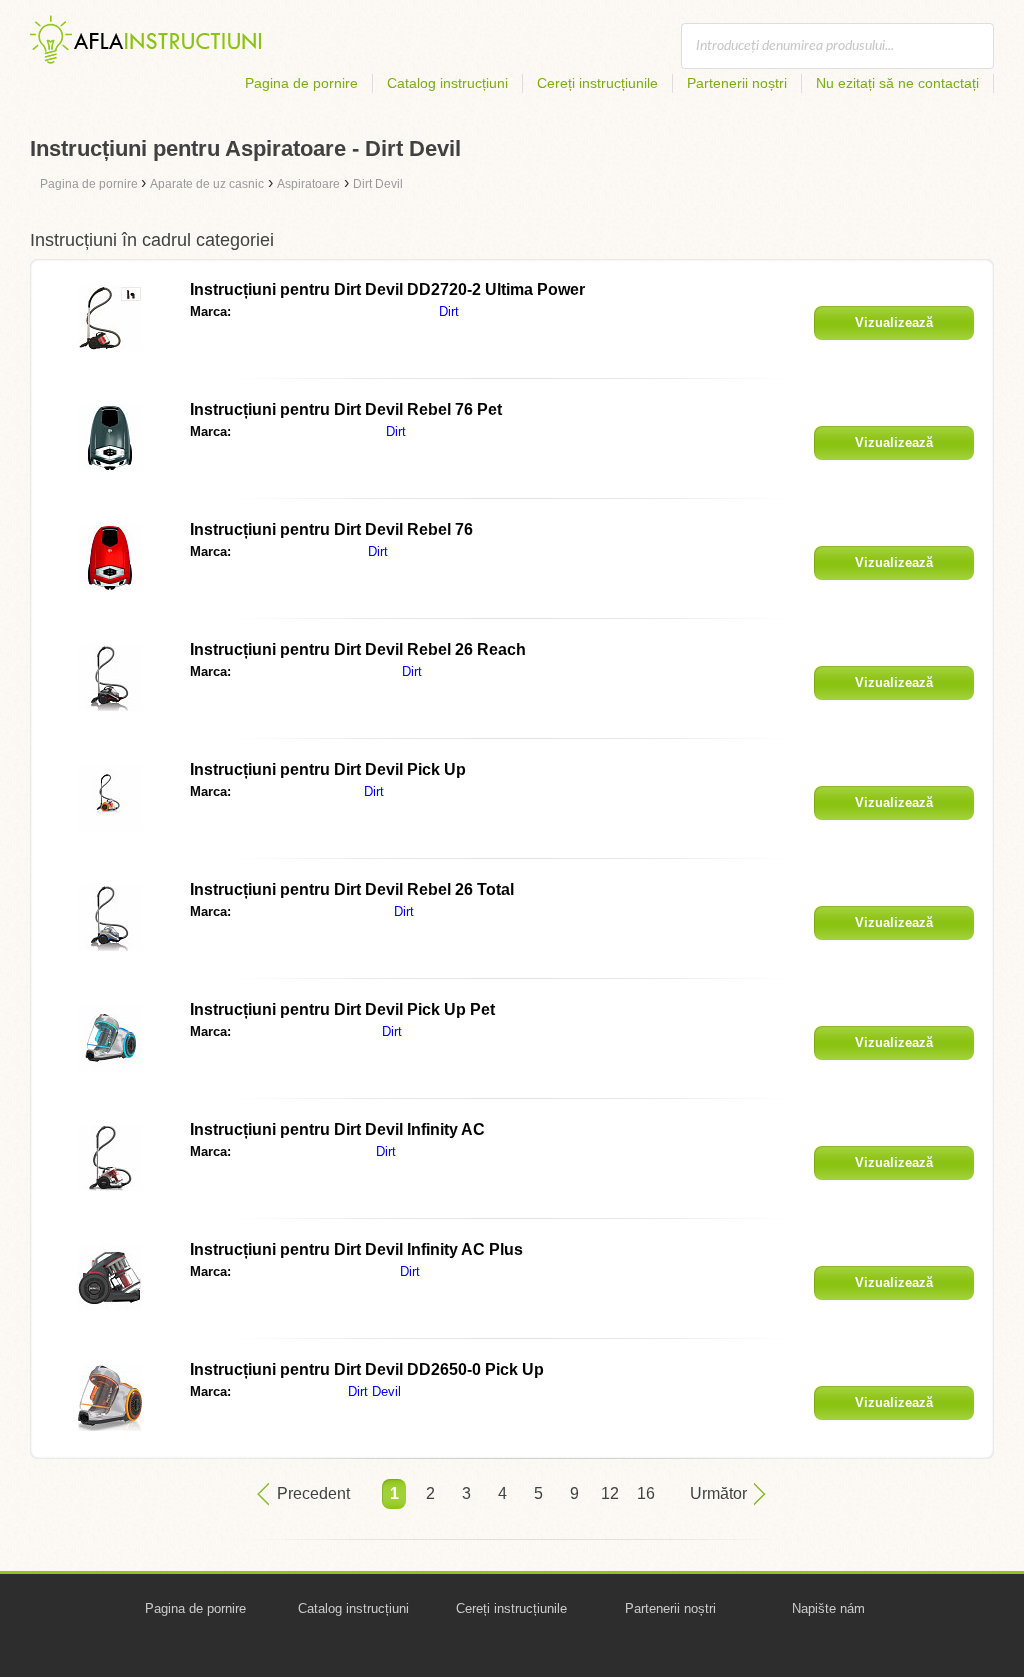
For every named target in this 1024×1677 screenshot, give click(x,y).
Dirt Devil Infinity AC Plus (356, 1249)
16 (646, 1493)
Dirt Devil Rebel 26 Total (352, 889)
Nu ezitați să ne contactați (897, 83)
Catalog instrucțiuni (447, 83)
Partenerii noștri (737, 83)
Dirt (449, 311)
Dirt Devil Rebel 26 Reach (358, 649)
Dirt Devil (374, 1391)
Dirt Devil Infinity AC (337, 1129)
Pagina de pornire (301, 83)
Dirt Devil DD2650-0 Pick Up (367, 1369)
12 (610, 1493)
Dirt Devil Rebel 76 (331, 529)
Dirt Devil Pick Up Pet (342, 1009)
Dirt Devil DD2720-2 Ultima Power (387, 289)
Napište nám (828, 1608)
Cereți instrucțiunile (597, 83)
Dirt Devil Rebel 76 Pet (346, 409)
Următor (718, 1493)
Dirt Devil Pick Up (328, 769)
